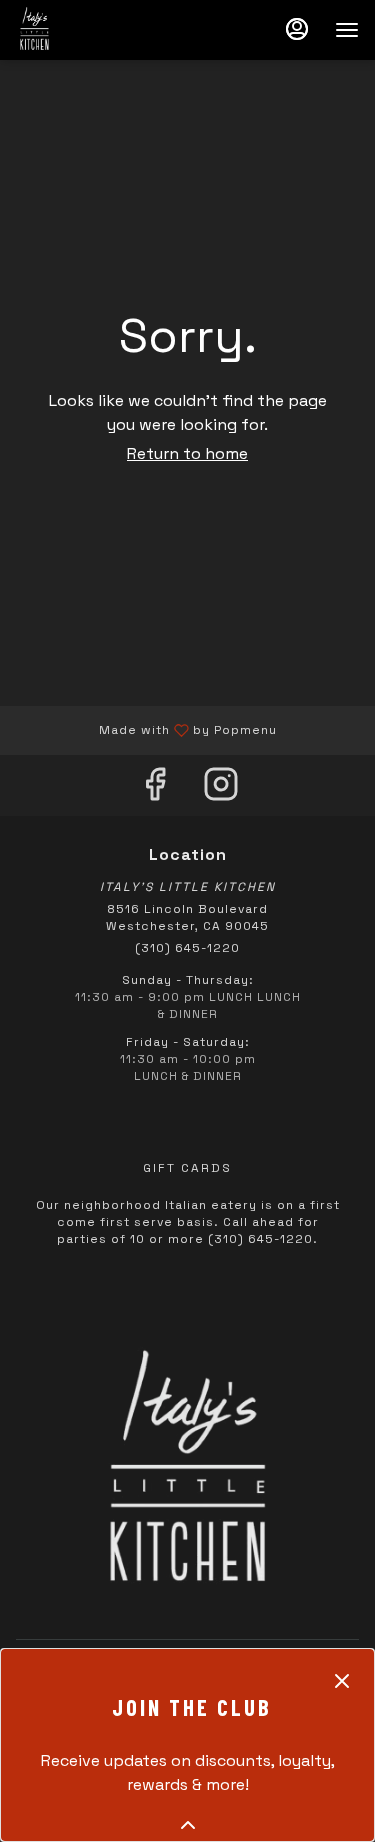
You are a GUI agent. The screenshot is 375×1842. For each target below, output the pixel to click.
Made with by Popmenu (146, 729)
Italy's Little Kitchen (187, 1474)
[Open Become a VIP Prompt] (188, 1825)
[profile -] (297, 29)
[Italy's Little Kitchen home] (106, 30)
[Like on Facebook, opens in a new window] (155, 790)
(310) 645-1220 (187, 948)
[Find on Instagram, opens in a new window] (221, 790)
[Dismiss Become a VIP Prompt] (342, 1681)
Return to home (187, 453)
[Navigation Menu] (347, 30)
